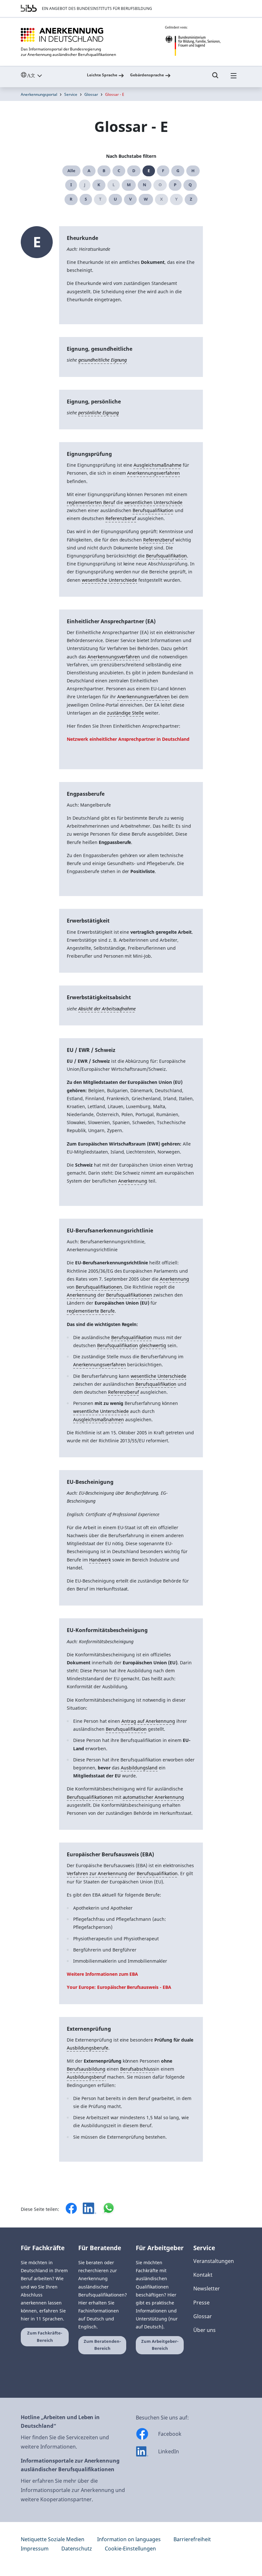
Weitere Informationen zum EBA (102, 1974)
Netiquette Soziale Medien (53, 2539)
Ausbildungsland (139, 1768)
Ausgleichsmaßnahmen (99, 1419)
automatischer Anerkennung (154, 1797)
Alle (71, 171)
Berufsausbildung (86, 2069)
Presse (201, 2303)
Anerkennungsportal (39, 94)
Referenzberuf (121, 518)
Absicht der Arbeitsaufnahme (107, 1009)
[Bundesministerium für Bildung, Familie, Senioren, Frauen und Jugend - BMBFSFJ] (203, 41)
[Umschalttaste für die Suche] (215, 78)
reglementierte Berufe (91, 1311)
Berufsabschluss (138, 2069)
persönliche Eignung (99, 413)
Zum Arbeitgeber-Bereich (160, 2345)
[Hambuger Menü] (234, 78)
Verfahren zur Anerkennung (97, 1873)
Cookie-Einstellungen (130, 2549)
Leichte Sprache (102, 75)
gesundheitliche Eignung (103, 360)
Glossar (91, 94)
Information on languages (129, 2539)
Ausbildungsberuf (86, 2077)
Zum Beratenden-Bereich (102, 2345)
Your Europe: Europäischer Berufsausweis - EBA (119, 1987)
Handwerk (100, 1560)
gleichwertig (153, 1345)
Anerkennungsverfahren (154, 473)
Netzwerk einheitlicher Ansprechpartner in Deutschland (128, 739)
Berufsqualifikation (153, 510)
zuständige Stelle (126, 713)
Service (71, 94)
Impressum (35, 2549)
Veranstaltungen (214, 2261)
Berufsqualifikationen (99, 1287)
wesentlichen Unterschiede (154, 502)
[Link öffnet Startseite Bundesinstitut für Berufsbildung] (29, 8)
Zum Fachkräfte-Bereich (45, 2337)
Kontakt (203, 2275)
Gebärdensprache (147, 75)
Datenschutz (77, 2549)
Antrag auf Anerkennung (148, 1721)
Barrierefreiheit (192, 2539)
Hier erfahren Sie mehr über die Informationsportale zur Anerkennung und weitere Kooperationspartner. (73, 2490)
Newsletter (207, 2288)
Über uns (204, 2330)
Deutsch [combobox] (46, 75)
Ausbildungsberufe (88, 2048)
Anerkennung (133, 1181)
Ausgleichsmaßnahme (158, 465)
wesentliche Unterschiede (110, 580)
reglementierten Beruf (91, 502)
